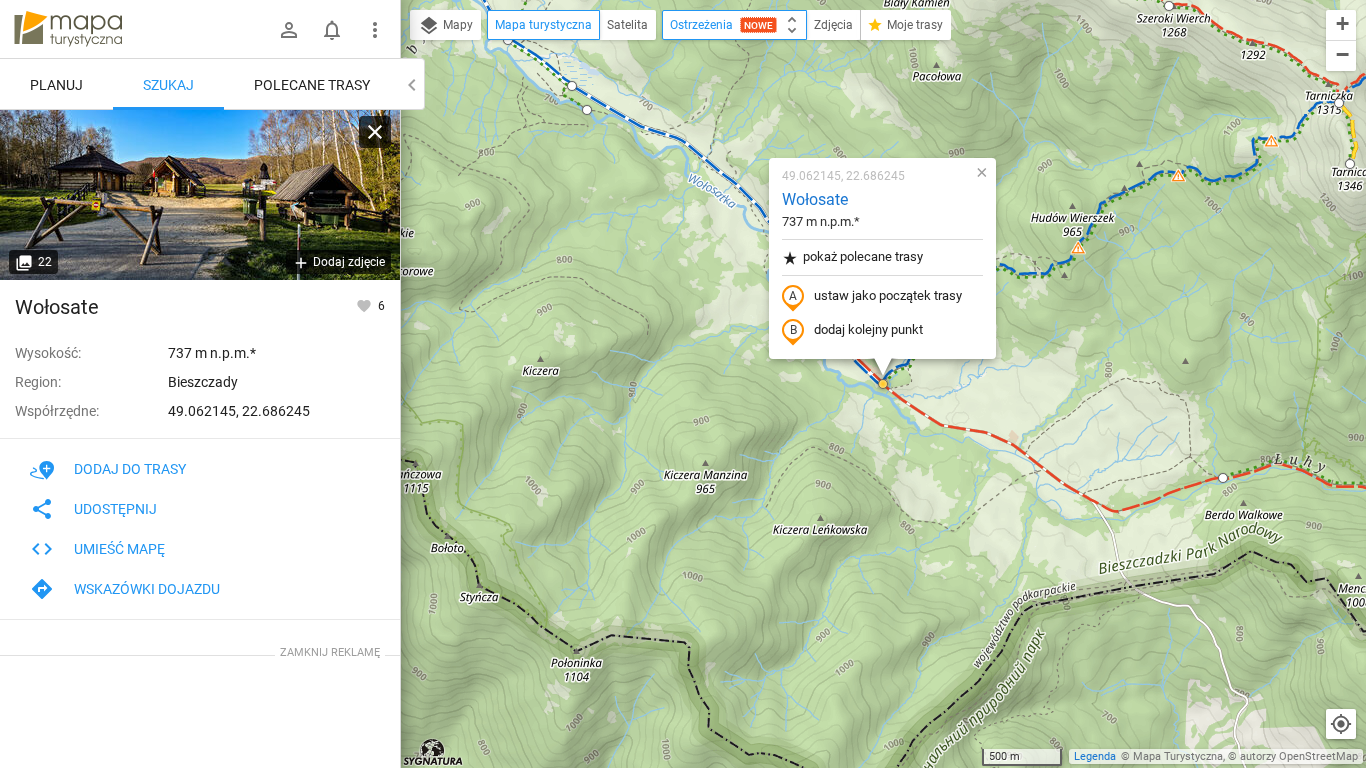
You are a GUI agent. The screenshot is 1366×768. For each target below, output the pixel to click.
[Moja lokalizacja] (1341, 724)
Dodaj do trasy (130, 469)
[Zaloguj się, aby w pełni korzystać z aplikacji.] (365, 305)
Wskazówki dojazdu (147, 589)
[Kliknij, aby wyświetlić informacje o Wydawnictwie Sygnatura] (433, 752)
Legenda (1095, 756)
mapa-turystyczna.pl (68, 29)
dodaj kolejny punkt (868, 329)
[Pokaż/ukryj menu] (375, 30)
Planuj (56, 85)
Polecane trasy (312, 85)
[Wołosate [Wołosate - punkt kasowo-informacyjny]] (200, 195)
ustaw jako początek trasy (888, 295)
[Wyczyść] (375, 132)
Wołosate (815, 199)
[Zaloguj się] (289, 30)
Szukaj (168, 85)
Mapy (456, 25)
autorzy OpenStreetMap (1299, 756)
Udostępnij (115, 509)
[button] (572, 86)
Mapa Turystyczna (1178, 756)
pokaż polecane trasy (863, 256)
